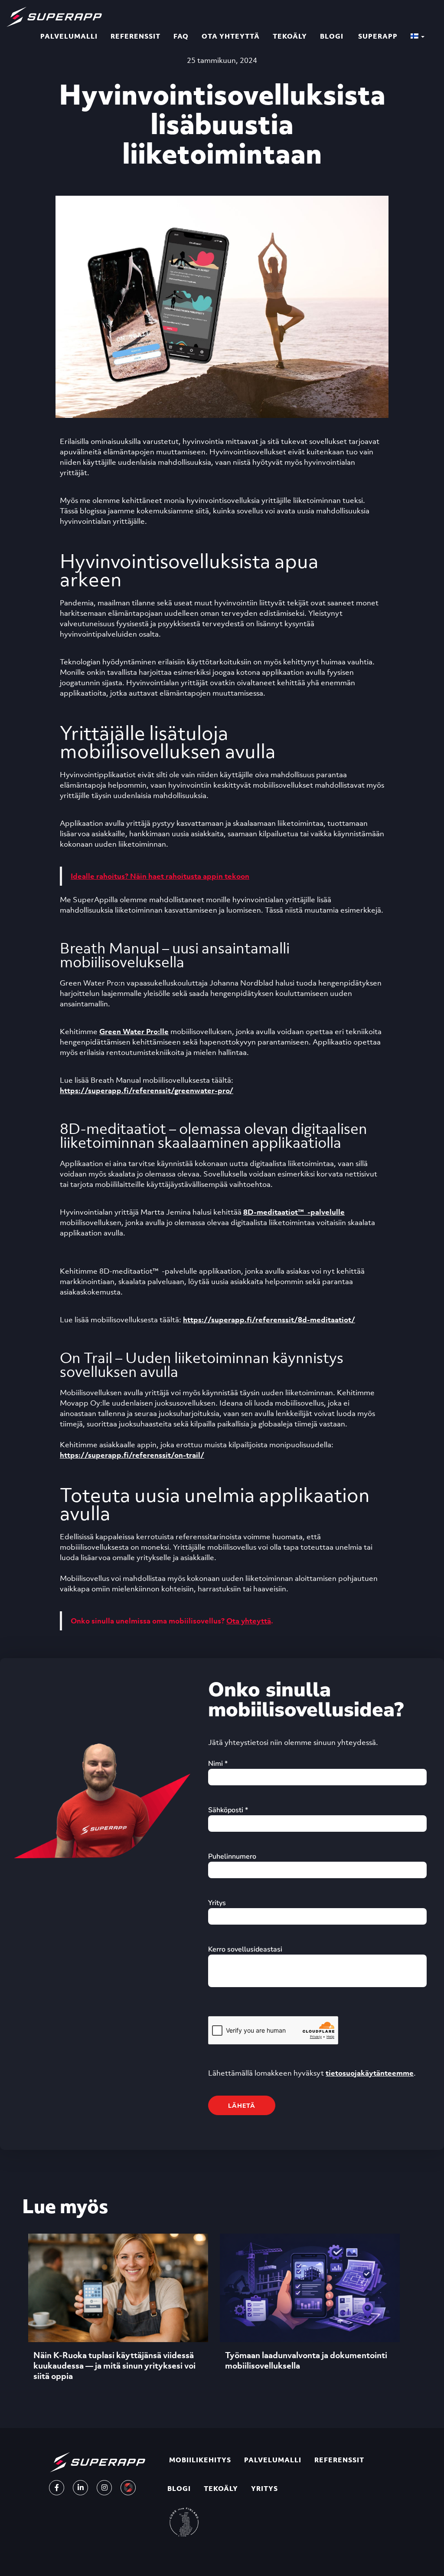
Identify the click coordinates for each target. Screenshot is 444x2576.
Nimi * (218, 1764)
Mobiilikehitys (199, 2460)
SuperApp (377, 36)
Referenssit (135, 36)
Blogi (332, 36)
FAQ (181, 36)
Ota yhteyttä (231, 36)
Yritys (217, 1903)
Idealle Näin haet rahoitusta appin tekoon (160, 876)
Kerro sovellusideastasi (245, 1949)
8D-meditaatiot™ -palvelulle (294, 1212)
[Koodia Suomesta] (184, 2522)
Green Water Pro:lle (134, 1032)
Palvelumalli (69, 36)
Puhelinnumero (232, 1856)
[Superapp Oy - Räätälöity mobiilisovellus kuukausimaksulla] (54, 11)
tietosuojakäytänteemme (370, 2073)
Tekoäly (290, 36)
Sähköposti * (228, 1810)
